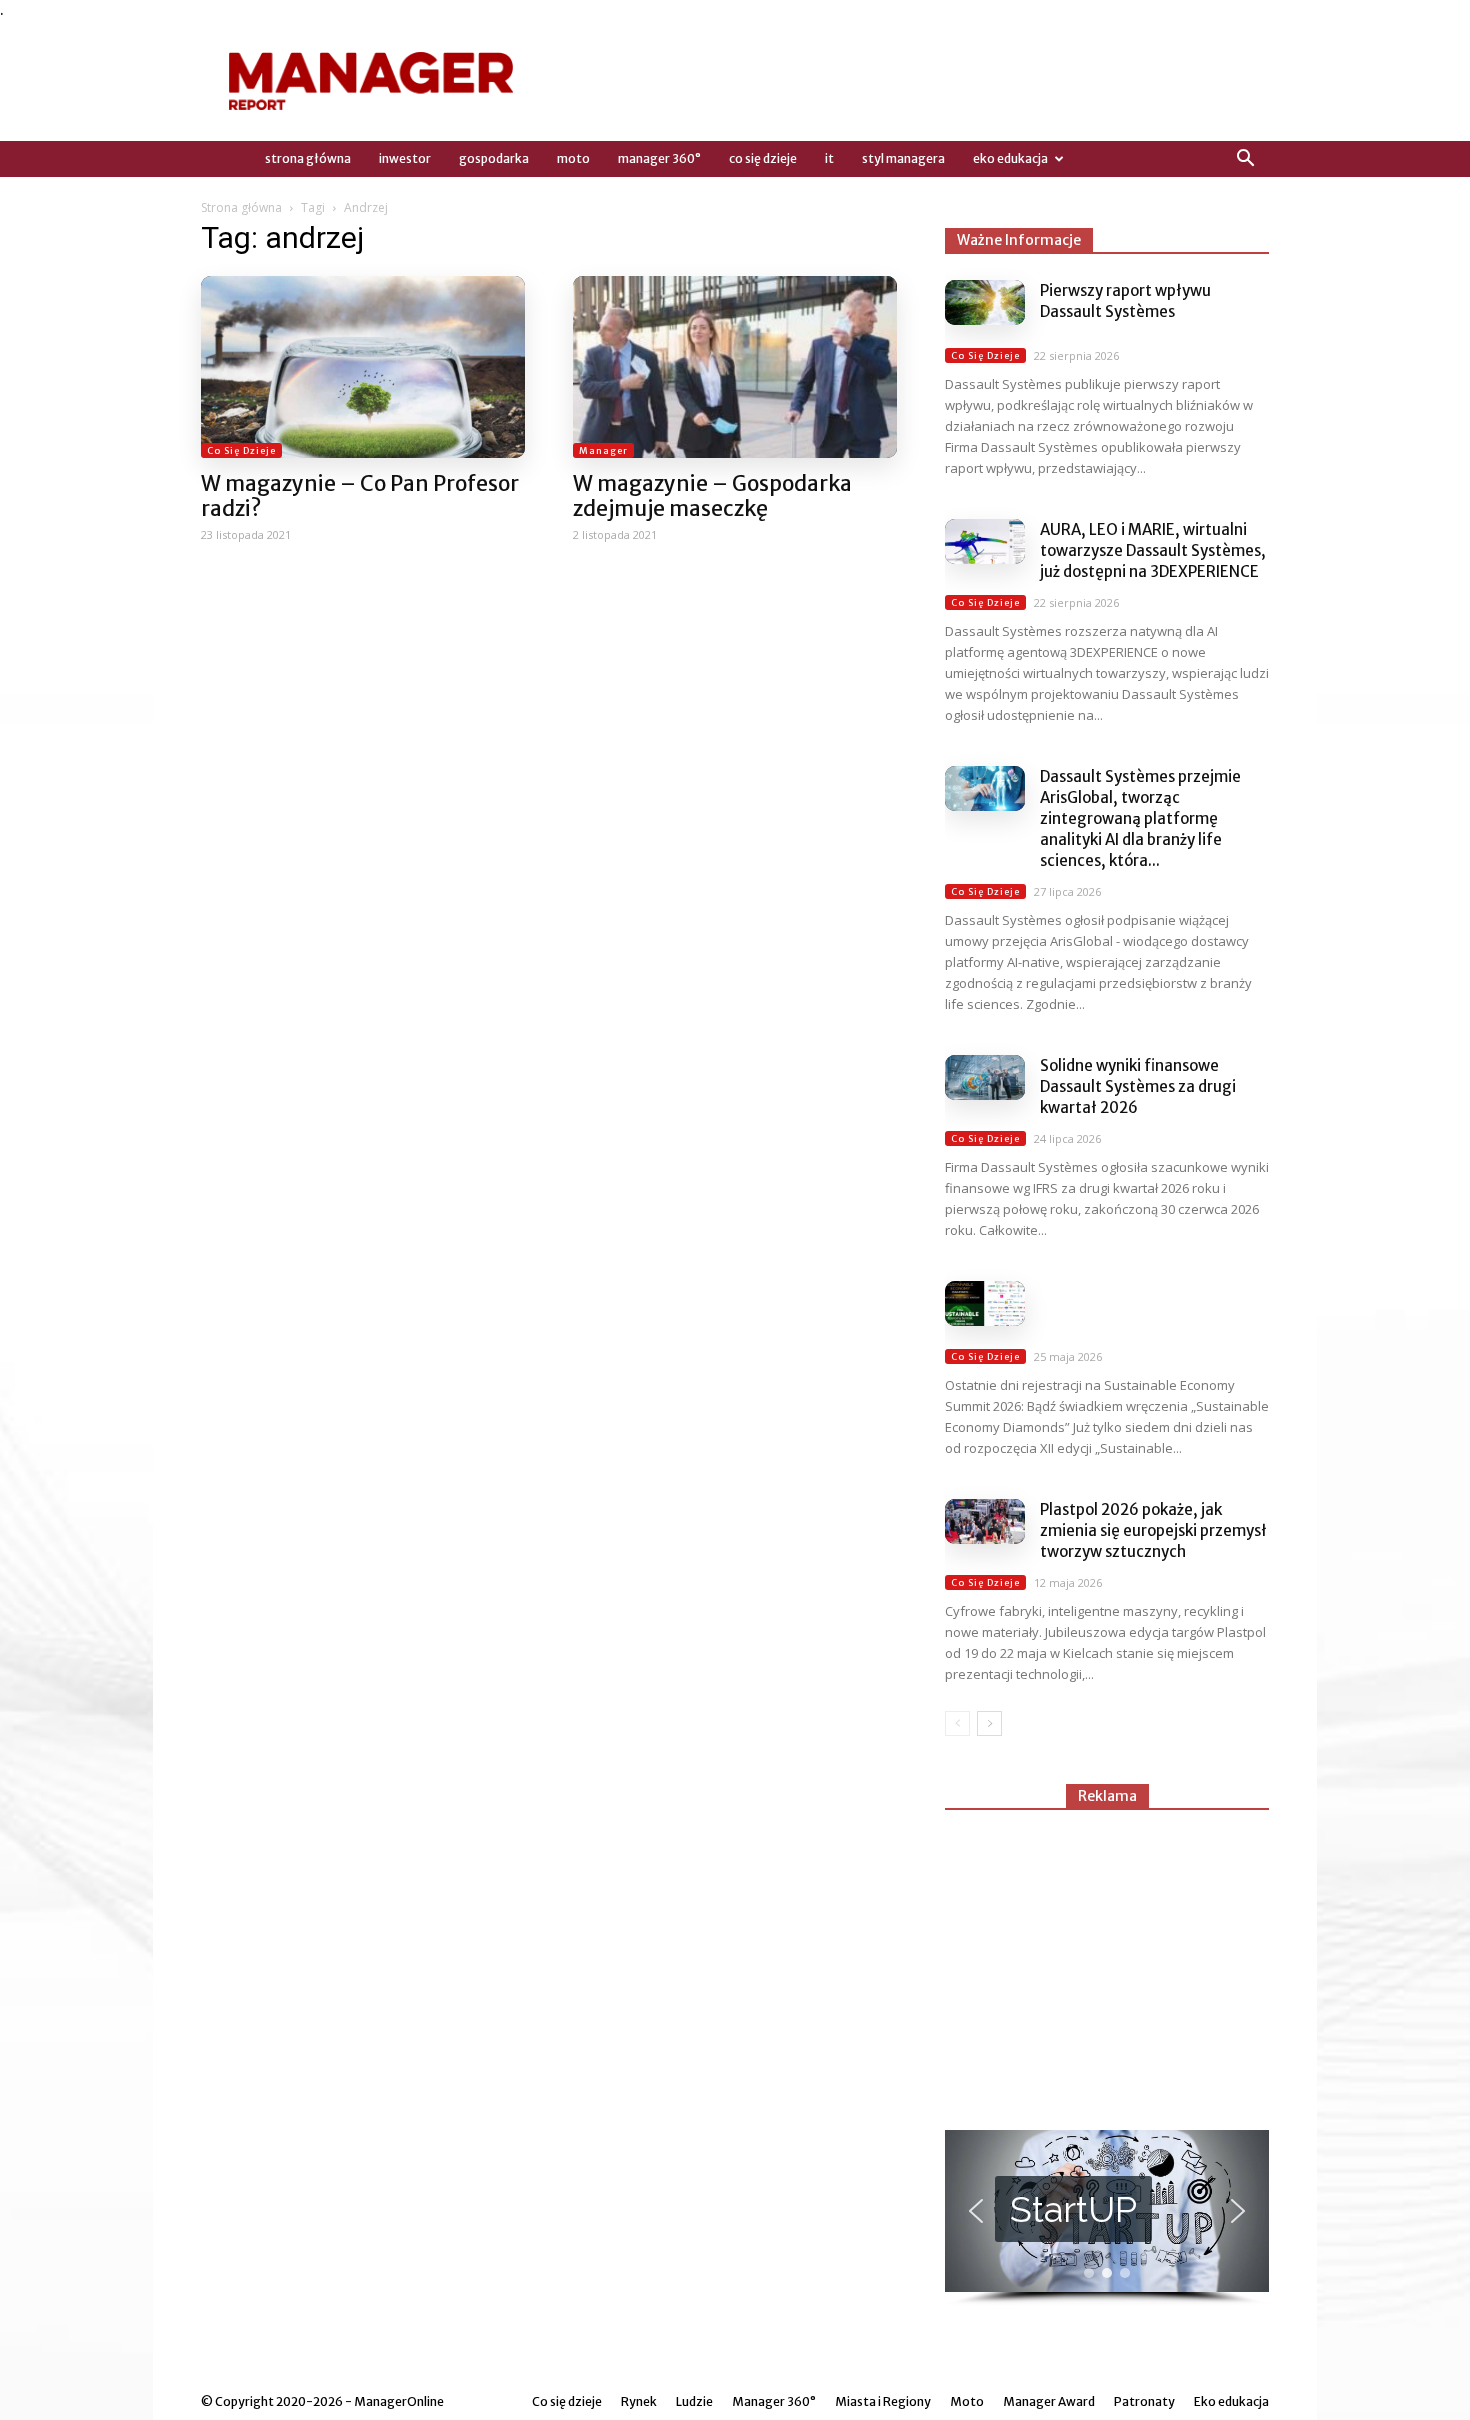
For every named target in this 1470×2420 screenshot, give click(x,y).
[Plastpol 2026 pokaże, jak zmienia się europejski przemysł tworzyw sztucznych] (985, 1521)
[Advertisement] (1107, 1961)
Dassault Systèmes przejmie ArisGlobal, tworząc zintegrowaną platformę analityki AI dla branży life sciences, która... (1140, 818)
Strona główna (241, 207)
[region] (1107, 2218)
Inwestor (405, 158)
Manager (603, 450)
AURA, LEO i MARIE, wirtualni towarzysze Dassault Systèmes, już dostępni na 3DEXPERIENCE (1153, 550)
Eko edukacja (1010, 158)
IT (829, 158)
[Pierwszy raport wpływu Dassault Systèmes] (985, 302)
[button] (1245, 159)
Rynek (639, 2401)
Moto (573, 158)
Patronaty (1144, 2401)
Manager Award (1049, 2401)
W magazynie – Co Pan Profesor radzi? (360, 496)
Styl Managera (903, 158)
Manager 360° (659, 158)
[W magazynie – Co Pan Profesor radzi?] (363, 367)
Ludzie (694, 2401)
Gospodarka (494, 158)
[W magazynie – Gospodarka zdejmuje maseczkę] (735, 367)
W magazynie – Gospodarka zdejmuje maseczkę (712, 496)
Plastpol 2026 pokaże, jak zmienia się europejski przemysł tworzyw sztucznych (1153, 1530)
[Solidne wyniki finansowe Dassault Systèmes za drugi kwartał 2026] (985, 1077)
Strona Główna (308, 158)
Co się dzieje (763, 158)
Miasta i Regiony (883, 2401)
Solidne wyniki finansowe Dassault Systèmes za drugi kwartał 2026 (1138, 1086)
